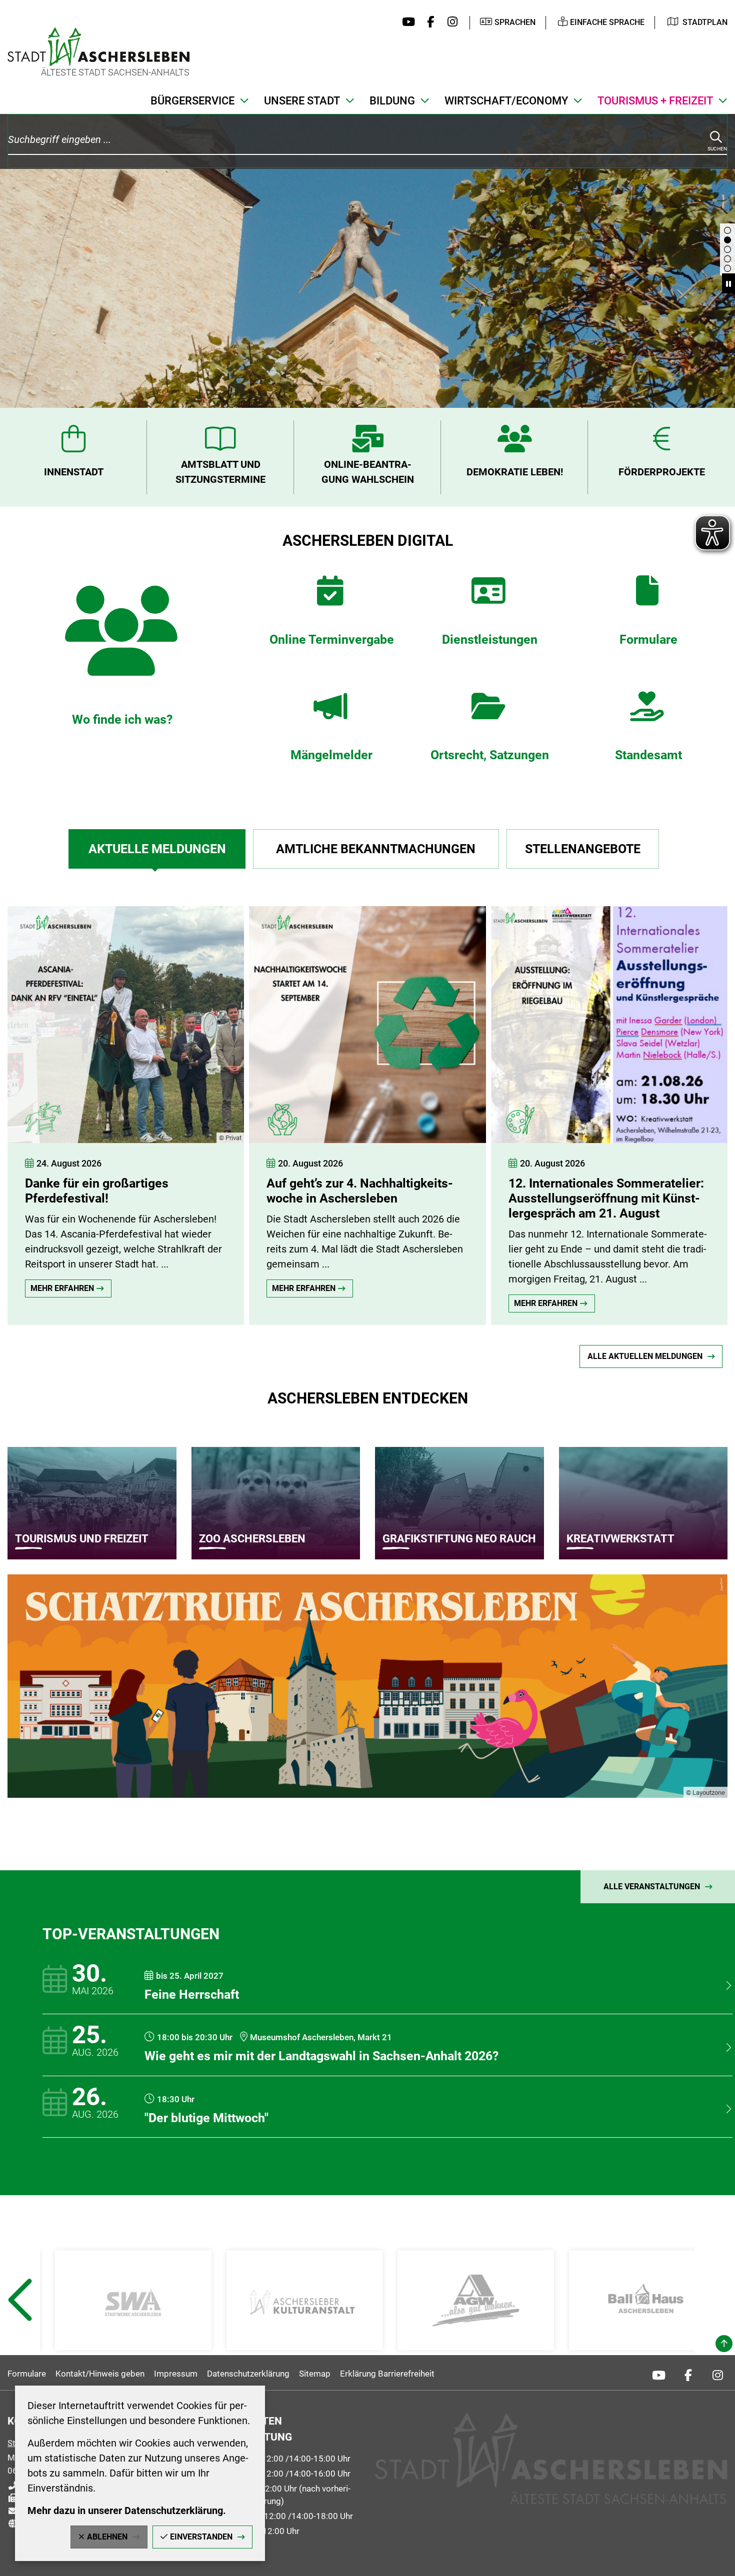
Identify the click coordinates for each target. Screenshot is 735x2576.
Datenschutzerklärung (248, 2374)
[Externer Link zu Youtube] (406, 22)
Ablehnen (107, 2537)
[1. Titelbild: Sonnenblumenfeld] (727, 268)
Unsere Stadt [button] (302, 101)
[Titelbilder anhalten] (728, 283)
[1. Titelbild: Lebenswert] (727, 249)
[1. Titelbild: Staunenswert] (727, 259)
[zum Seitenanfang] (724, 2344)
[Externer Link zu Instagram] (450, 22)
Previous (19, 2325)
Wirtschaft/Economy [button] (506, 101)
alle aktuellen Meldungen (645, 1356)
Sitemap (315, 2374)
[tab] (157, 849)
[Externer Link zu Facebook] (428, 22)
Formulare (27, 2374)
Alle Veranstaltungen (652, 1887)
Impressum (176, 2374)
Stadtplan (705, 22)
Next (717, 2325)
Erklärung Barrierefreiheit (387, 2374)
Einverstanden (201, 2537)
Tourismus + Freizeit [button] (655, 101)
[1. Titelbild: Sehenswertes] (727, 230)
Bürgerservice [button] (192, 101)
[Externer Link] (133, 2300)
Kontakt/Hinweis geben (100, 2374)
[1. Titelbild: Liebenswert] (727, 240)
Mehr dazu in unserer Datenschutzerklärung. (127, 2511)
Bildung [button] (392, 101)
